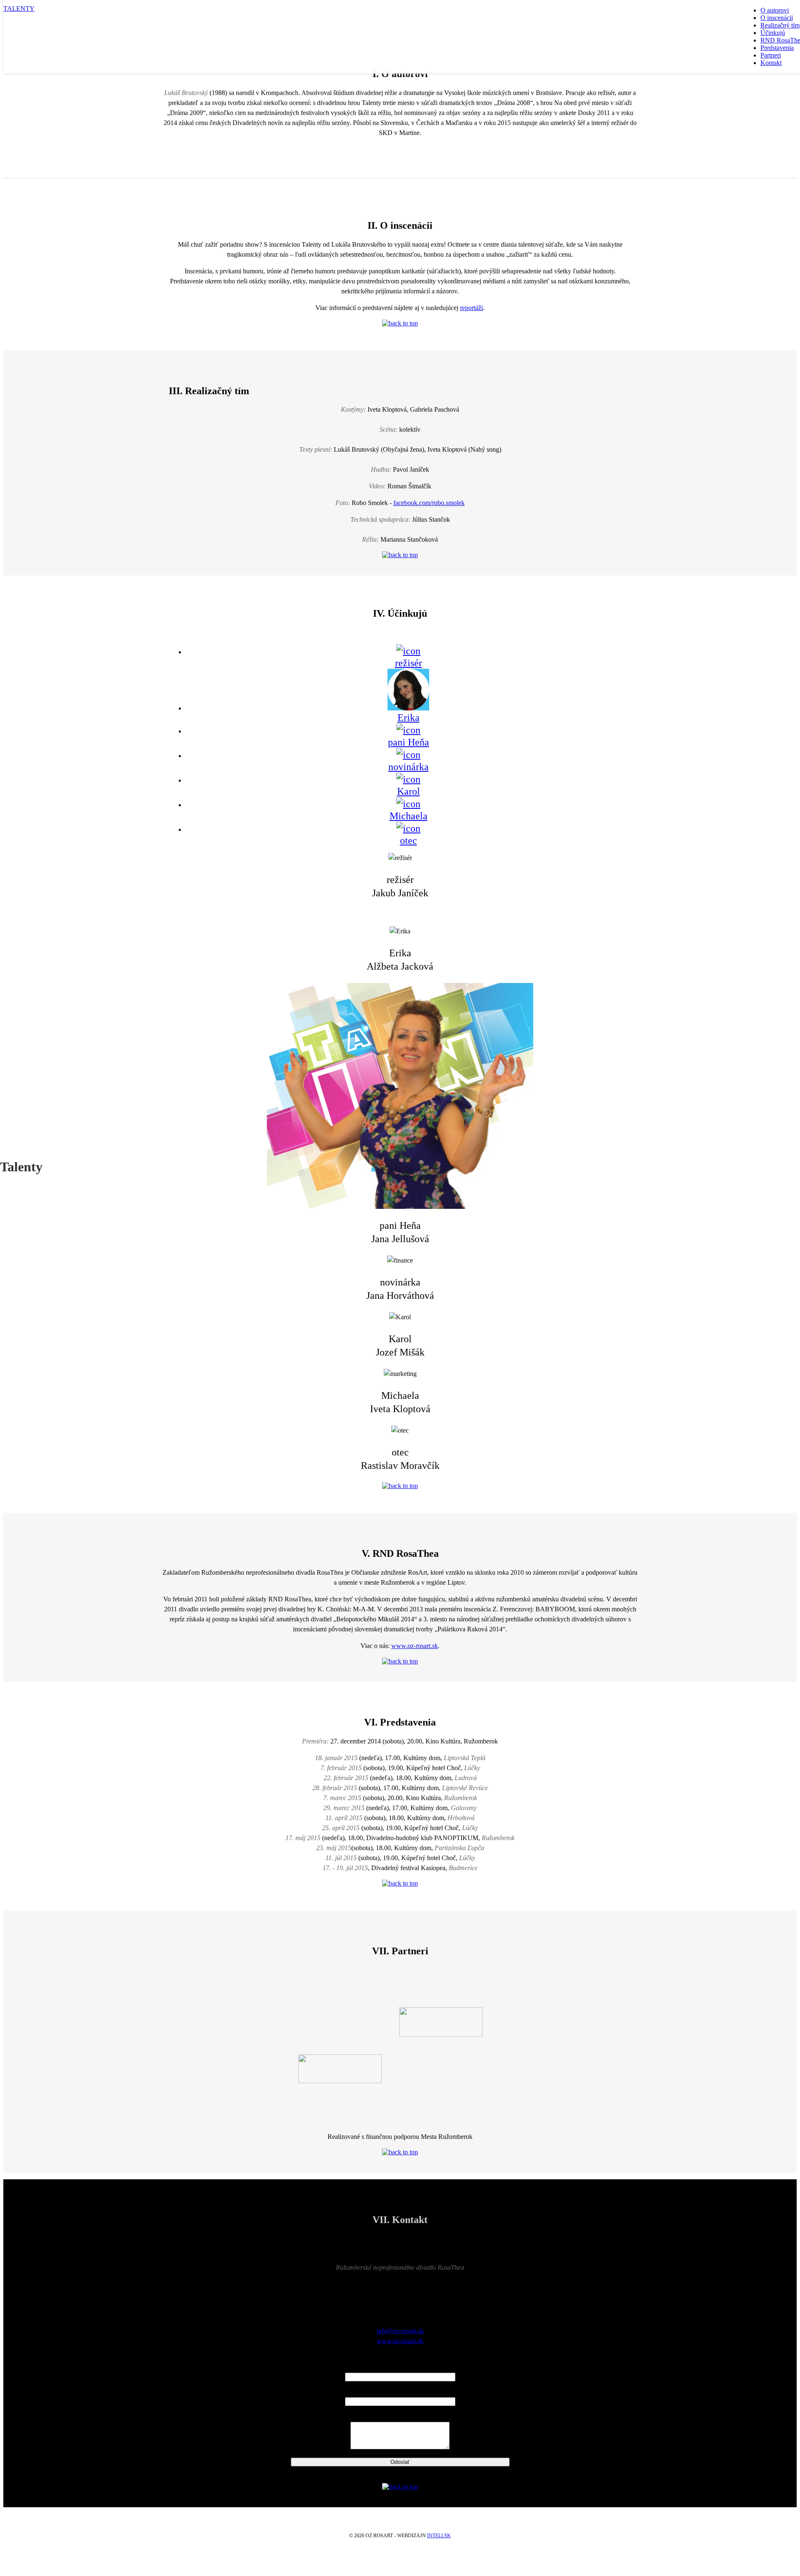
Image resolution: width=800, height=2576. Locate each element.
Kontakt (771, 63)
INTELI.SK (439, 2536)
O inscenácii (777, 18)
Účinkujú (773, 33)
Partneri (771, 55)
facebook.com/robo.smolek (429, 503)
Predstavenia (777, 48)
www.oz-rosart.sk (415, 1646)
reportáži (471, 308)
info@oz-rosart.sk (400, 2331)
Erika (409, 718)
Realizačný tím (780, 25)
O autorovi (775, 10)
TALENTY (19, 9)
